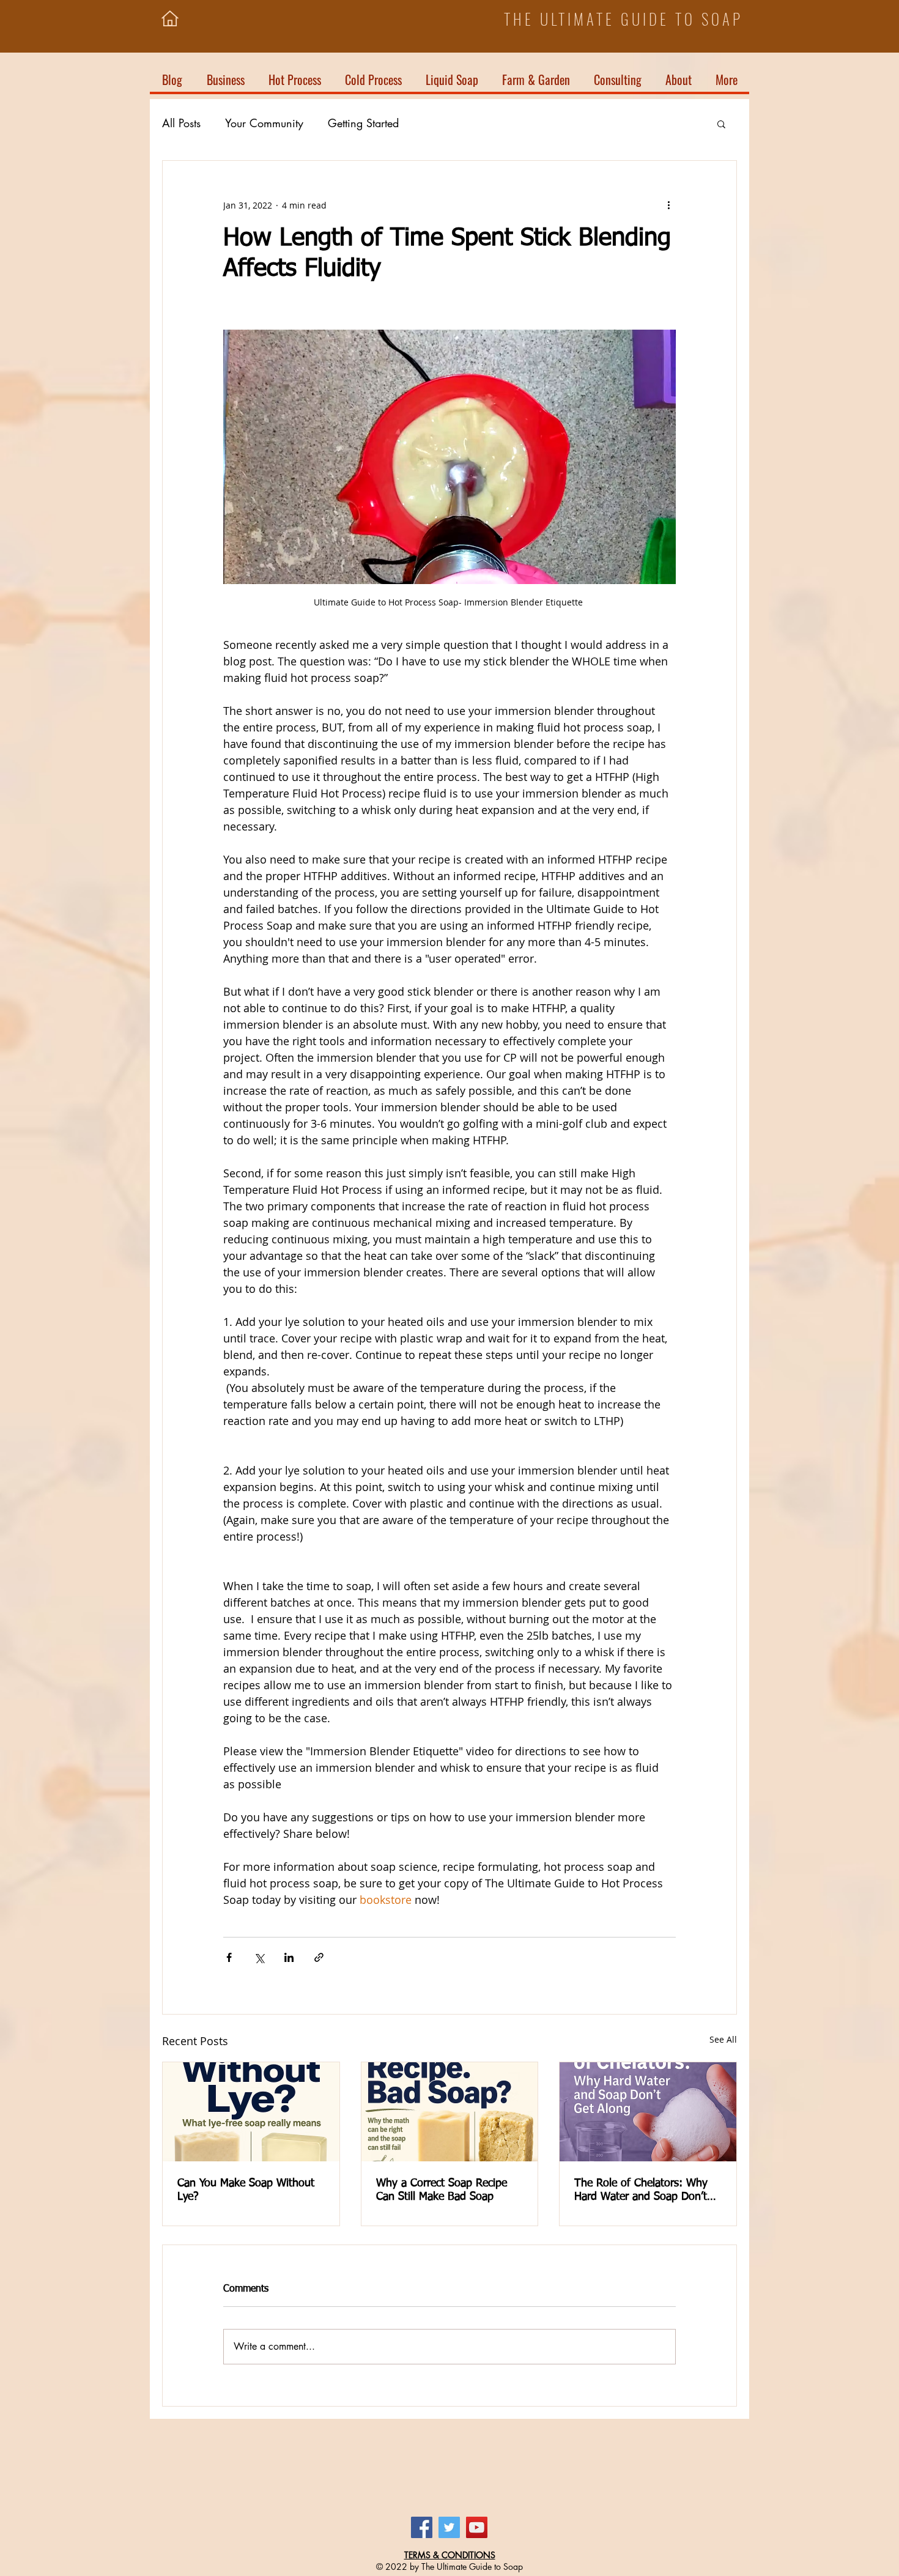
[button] (849, 48)
